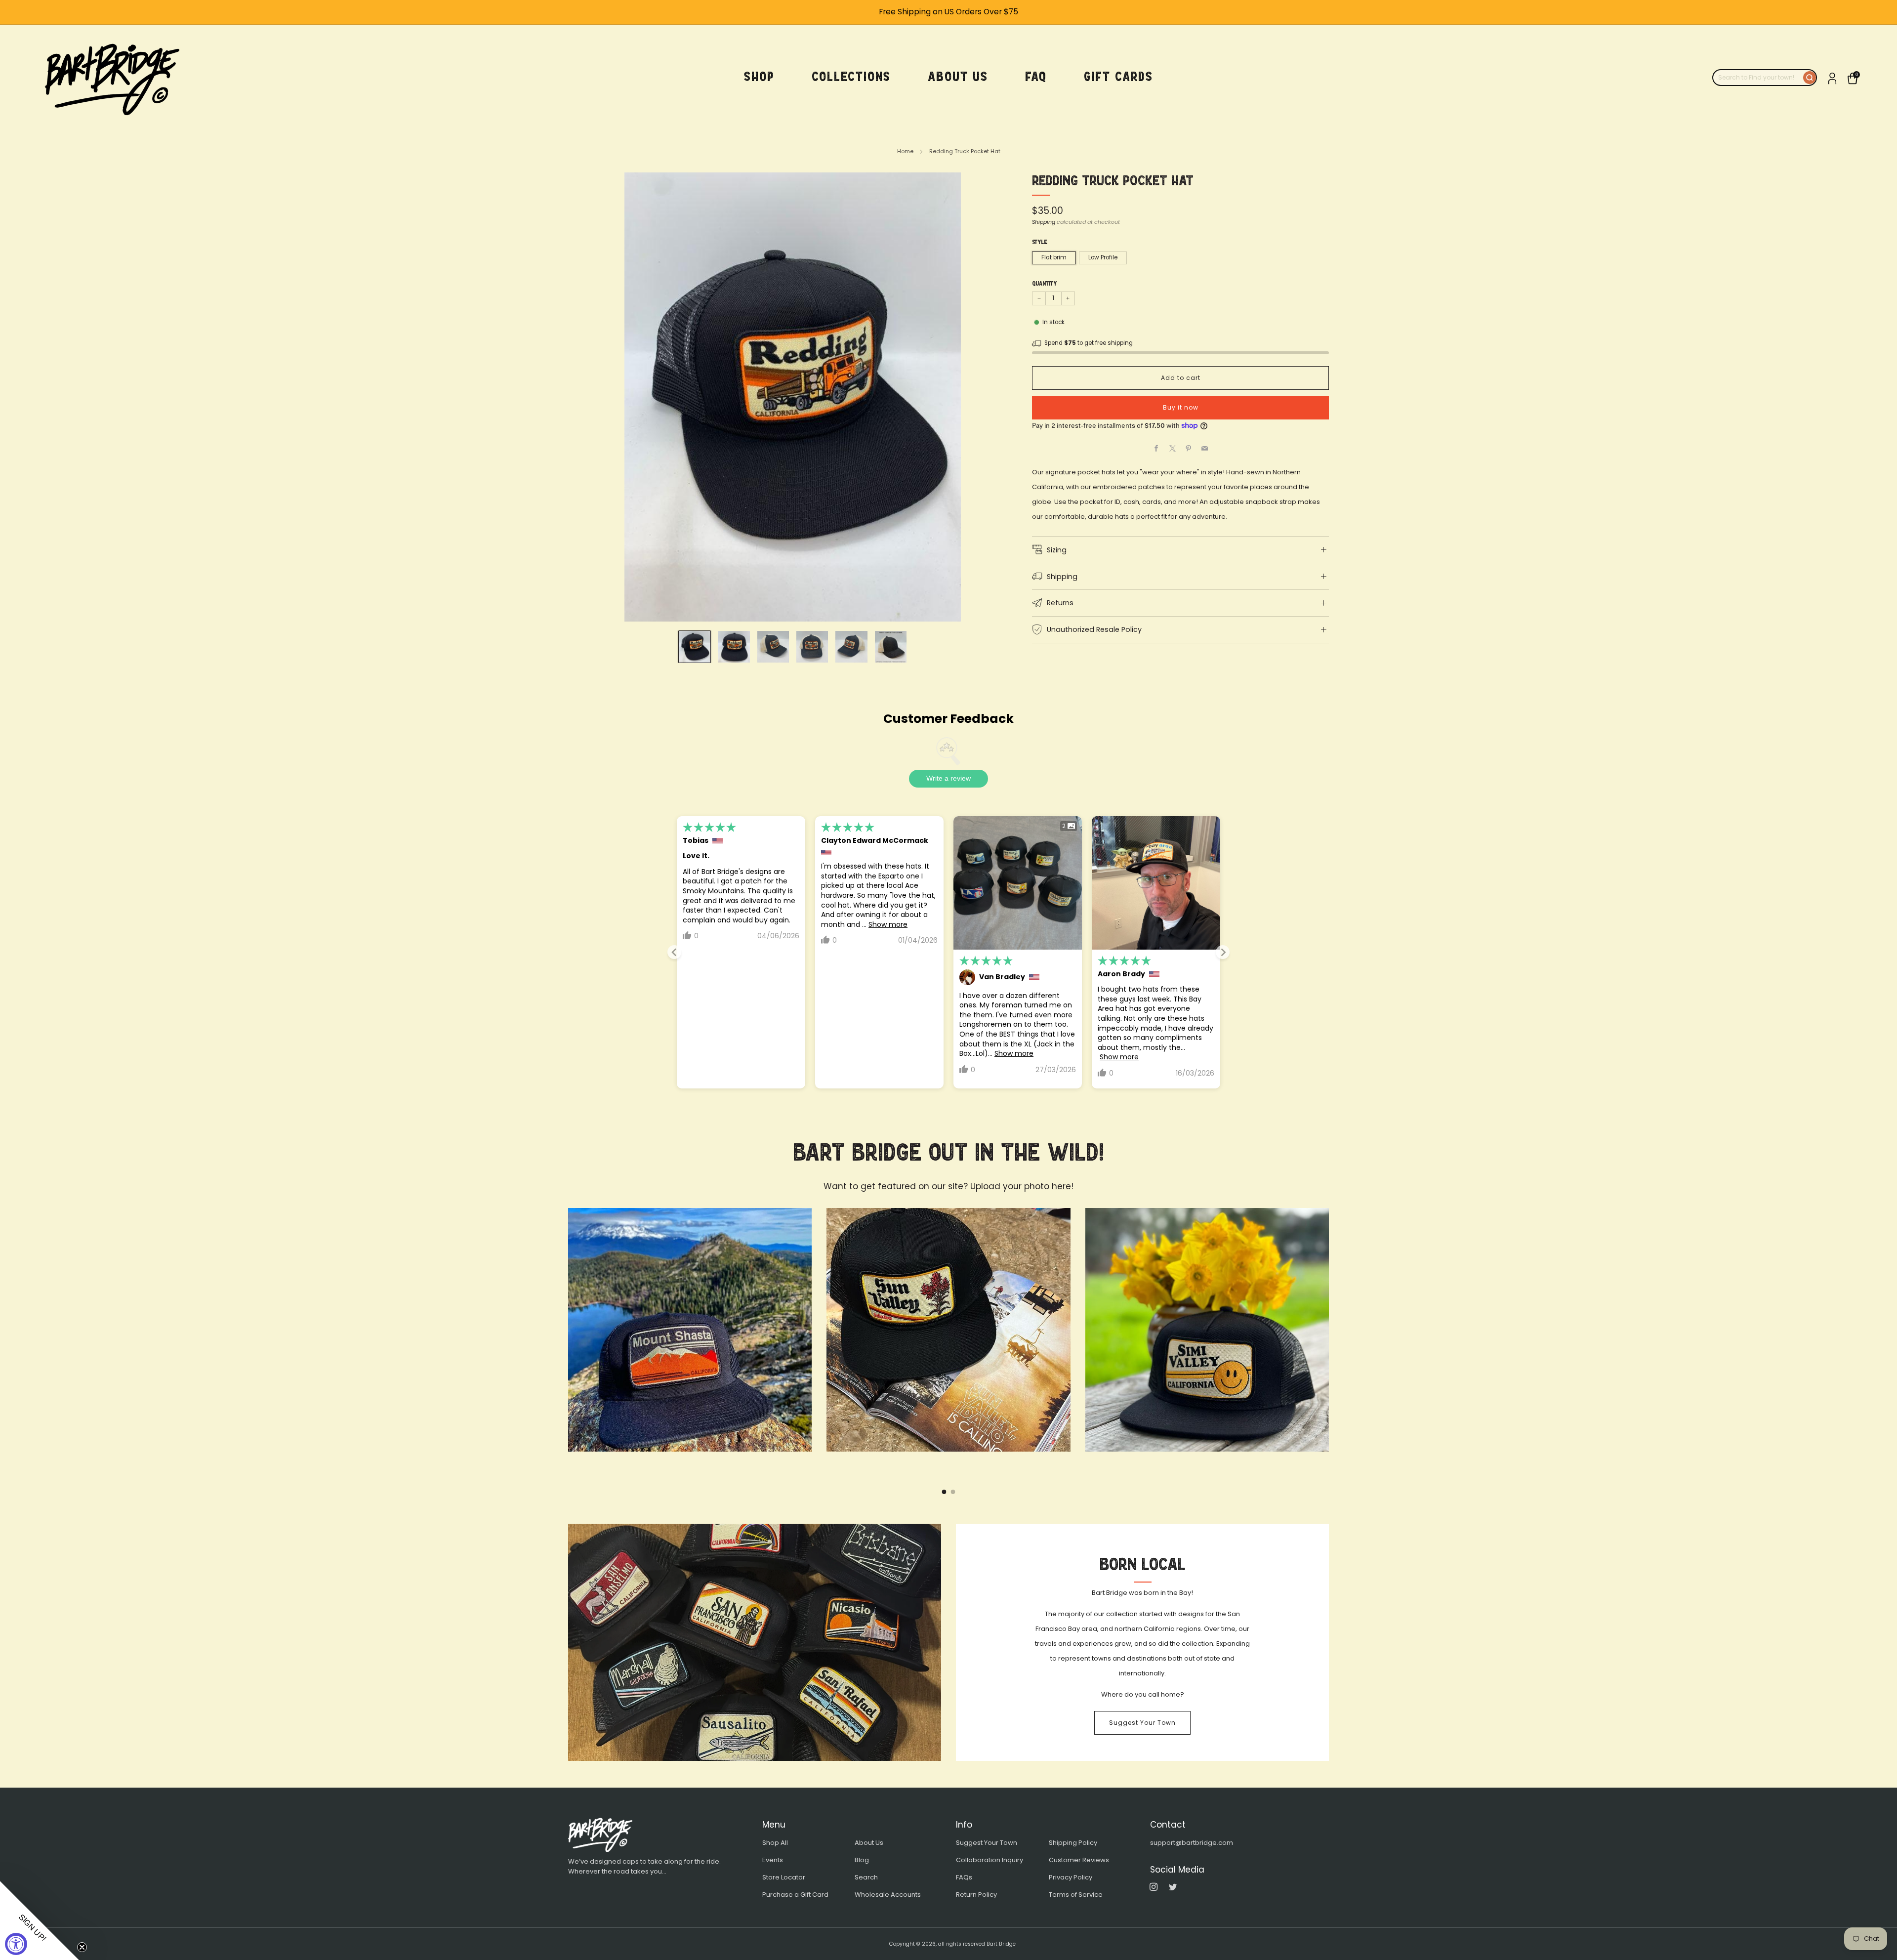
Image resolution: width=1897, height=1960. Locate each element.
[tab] (944, 1492)
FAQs (964, 1877)
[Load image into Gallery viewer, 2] (734, 647)
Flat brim (1054, 257)
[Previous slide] (674, 952)
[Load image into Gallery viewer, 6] (891, 647)
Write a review (948, 778)
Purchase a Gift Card (795, 1895)
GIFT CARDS (1118, 77)
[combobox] (1758, 78)
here (1061, 1186)
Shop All (775, 1843)
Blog (862, 1860)
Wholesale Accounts (888, 1895)
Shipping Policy (1073, 1843)
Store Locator (784, 1877)
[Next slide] (1223, 952)
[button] (40, 1920)
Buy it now (1181, 407)
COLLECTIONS (851, 77)
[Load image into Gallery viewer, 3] (773, 647)
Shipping (1044, 222)
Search (866, 1877)
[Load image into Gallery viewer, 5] (851, 647)
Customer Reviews (1079, 1860)
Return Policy (976, 1895)
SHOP (759, 77)
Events (773, 1860)
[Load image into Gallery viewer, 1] (695, 647)
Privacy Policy (1071, 1877)
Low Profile (1103, 257)
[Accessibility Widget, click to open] (16, 1944)
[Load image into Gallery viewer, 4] (812, 647)
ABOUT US (958, 77)
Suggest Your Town (1142, 1723)
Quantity (1044, 284)
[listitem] (948, 12)
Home (905, 151)
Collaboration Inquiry (990, 1860)
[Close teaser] (82, 1947)
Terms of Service (1076, 1895)
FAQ (1036, 77)
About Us (869, 1843)
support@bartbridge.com (1192, 1843)
